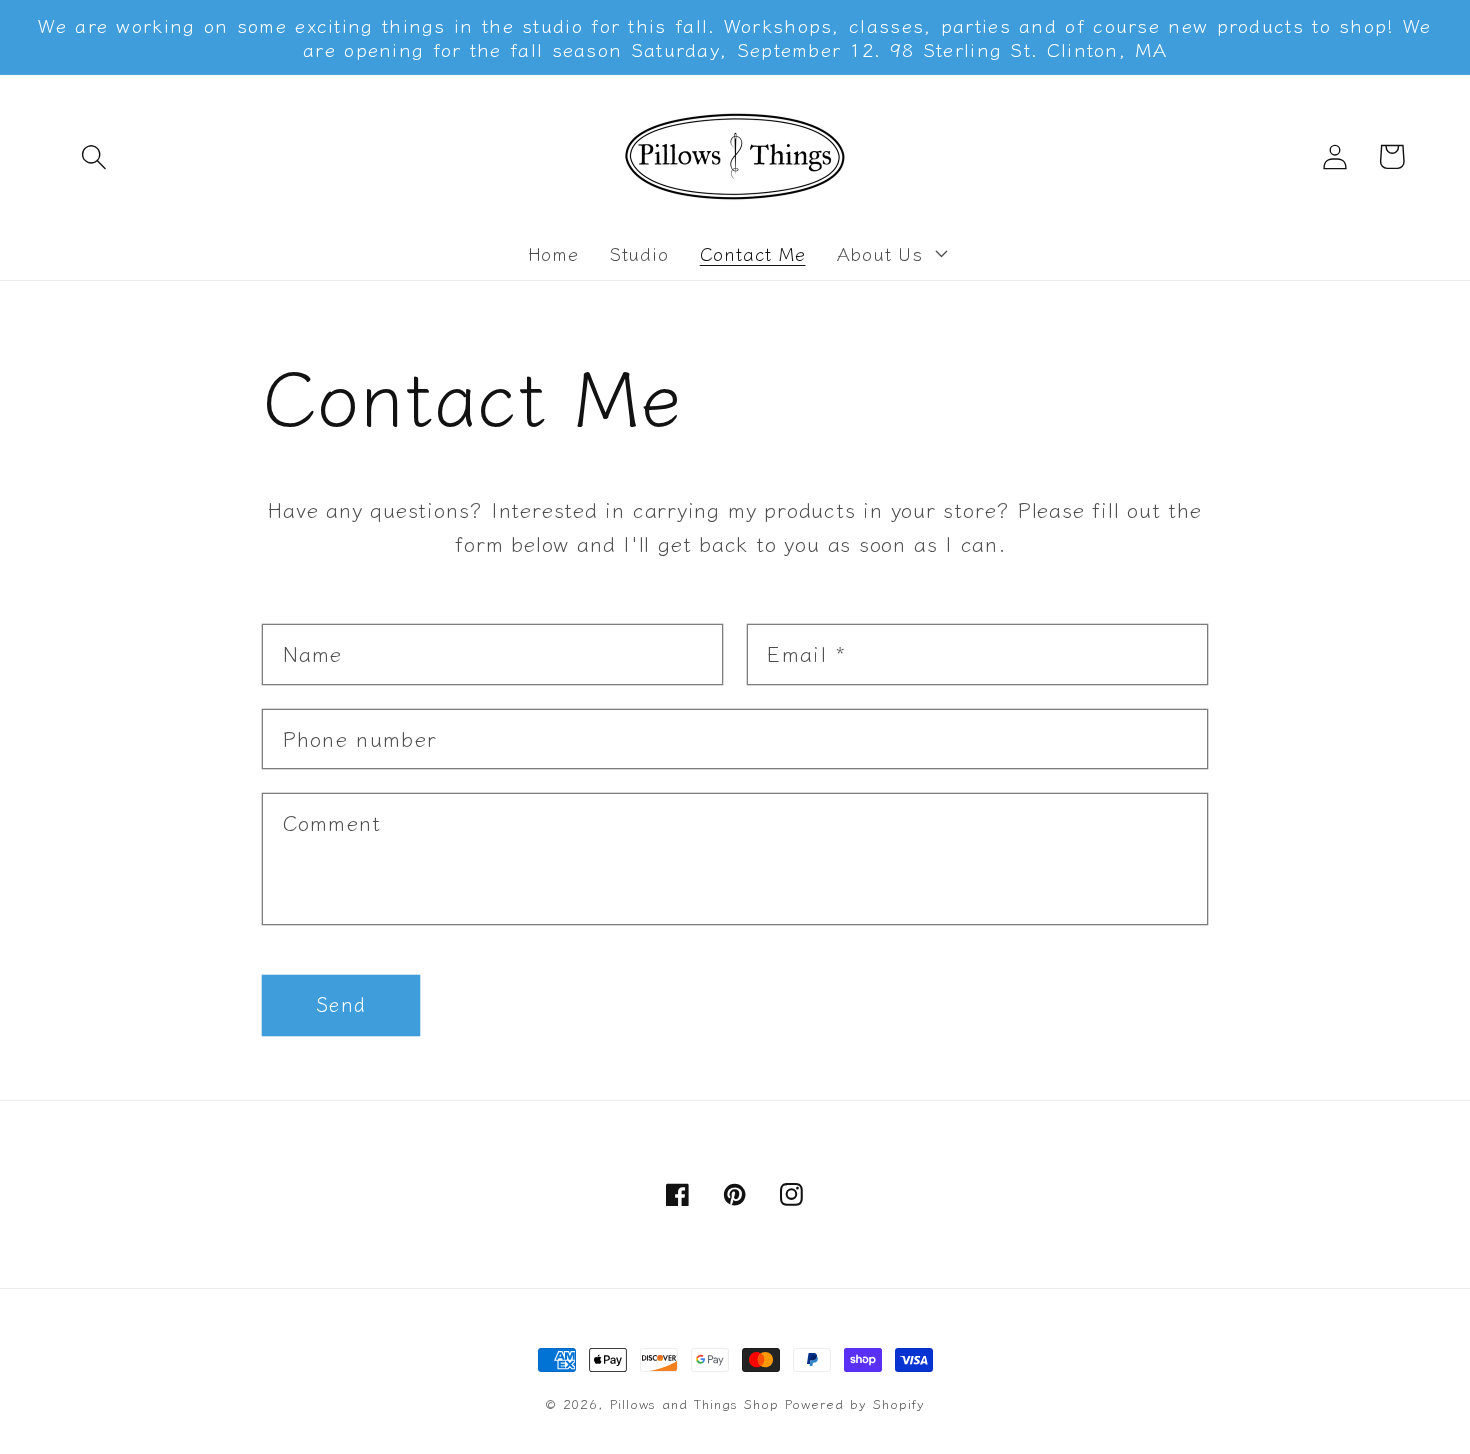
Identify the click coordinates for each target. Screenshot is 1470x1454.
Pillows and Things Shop (694, 1403)
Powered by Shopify (855, 1403)
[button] (93, 156)
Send (341, 1003)
